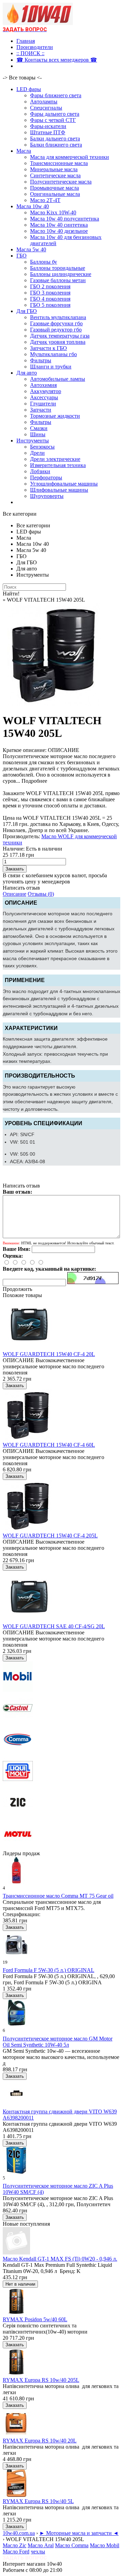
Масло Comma (72, 2545)
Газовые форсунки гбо (56, 323)
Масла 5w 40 (31, 249)
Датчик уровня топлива (58, 342)
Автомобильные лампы (58, 379)
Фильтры (41, 360)
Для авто (27, 373)
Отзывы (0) (41, 894)
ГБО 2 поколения (50, 286)
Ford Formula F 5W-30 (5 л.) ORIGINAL (49, 1970)
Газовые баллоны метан (58, 280)
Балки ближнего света (56, 145)
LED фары (29, 89)
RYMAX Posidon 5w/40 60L (35, 2319)
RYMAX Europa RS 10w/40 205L (41, 2380)
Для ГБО (27, 311)
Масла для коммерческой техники (70, 157)
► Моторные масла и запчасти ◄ (79, 2533)
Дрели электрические (55, 459)
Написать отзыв (21, 888)
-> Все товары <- (22, 78)
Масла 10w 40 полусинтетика (65, 219)
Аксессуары (44, 397)
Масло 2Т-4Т (45, 200)
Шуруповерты (47, 496)
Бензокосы (42, 447)
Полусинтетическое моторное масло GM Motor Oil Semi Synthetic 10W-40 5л (58, 2042)
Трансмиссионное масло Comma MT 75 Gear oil (58, 1896)
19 (5, 1962)
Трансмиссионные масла (59, 163)
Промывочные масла (54, 188)
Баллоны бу (44, 262)
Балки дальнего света (55, 139)
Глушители (43, 404)
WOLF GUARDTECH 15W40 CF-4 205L (50, 1536)
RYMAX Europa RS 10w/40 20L (40, 2441)
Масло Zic (15, 2545)
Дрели (37, 453)
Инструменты (33, 441)
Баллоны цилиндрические (61, 274)
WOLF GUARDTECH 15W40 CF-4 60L (49, 1445)
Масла (24, 151)
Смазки (39, 428)
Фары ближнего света (56, 95)
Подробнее (34, 781)
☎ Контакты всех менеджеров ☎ (57, 60)
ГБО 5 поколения (50, 305)
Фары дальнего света (55, 114)
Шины (38, 434)
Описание (15, 894)
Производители (35, 47)
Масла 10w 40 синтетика (59, 225)
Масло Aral (41, 2545)
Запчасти (41, 410)
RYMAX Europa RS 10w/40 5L (38, 2501)
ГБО (22, 256)
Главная (26, 41)
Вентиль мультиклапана (58, 317)
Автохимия (43, 385)
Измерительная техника (58, 465)
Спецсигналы (46, 108)
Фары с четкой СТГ (53, 120)
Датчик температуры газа (60, 336)
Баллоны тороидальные (58, 268)
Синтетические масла (55, 175)
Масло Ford (16, 2552)
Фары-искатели (48, 126)
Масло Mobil (105, 2545)
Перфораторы (46, 477)
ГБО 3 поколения (50, 293)
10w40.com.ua (19, 2533)
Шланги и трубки (51, 367)
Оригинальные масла (55, 194)
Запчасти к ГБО (49, 348)
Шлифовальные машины (59, 490)
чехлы (38, 2552)
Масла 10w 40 (33, 206)
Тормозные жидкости (55, 416)
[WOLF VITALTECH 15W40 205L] (54, 704)
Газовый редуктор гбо (56, 330)
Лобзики (40, 471)
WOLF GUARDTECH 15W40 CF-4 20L (49, 1354)
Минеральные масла (54, 169)
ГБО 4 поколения (50, 299)
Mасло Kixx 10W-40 (53, 212)
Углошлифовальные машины (64, 484)
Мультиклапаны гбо (53, 354)
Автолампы (44, 102)
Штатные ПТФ (48, 132)
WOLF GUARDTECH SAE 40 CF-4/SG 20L (54, 1626)
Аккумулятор (46, 391)
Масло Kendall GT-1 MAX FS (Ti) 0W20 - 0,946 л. (60, 2259)
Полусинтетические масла (61, 182)
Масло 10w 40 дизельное (59, 231)
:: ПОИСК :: (30, 53)
